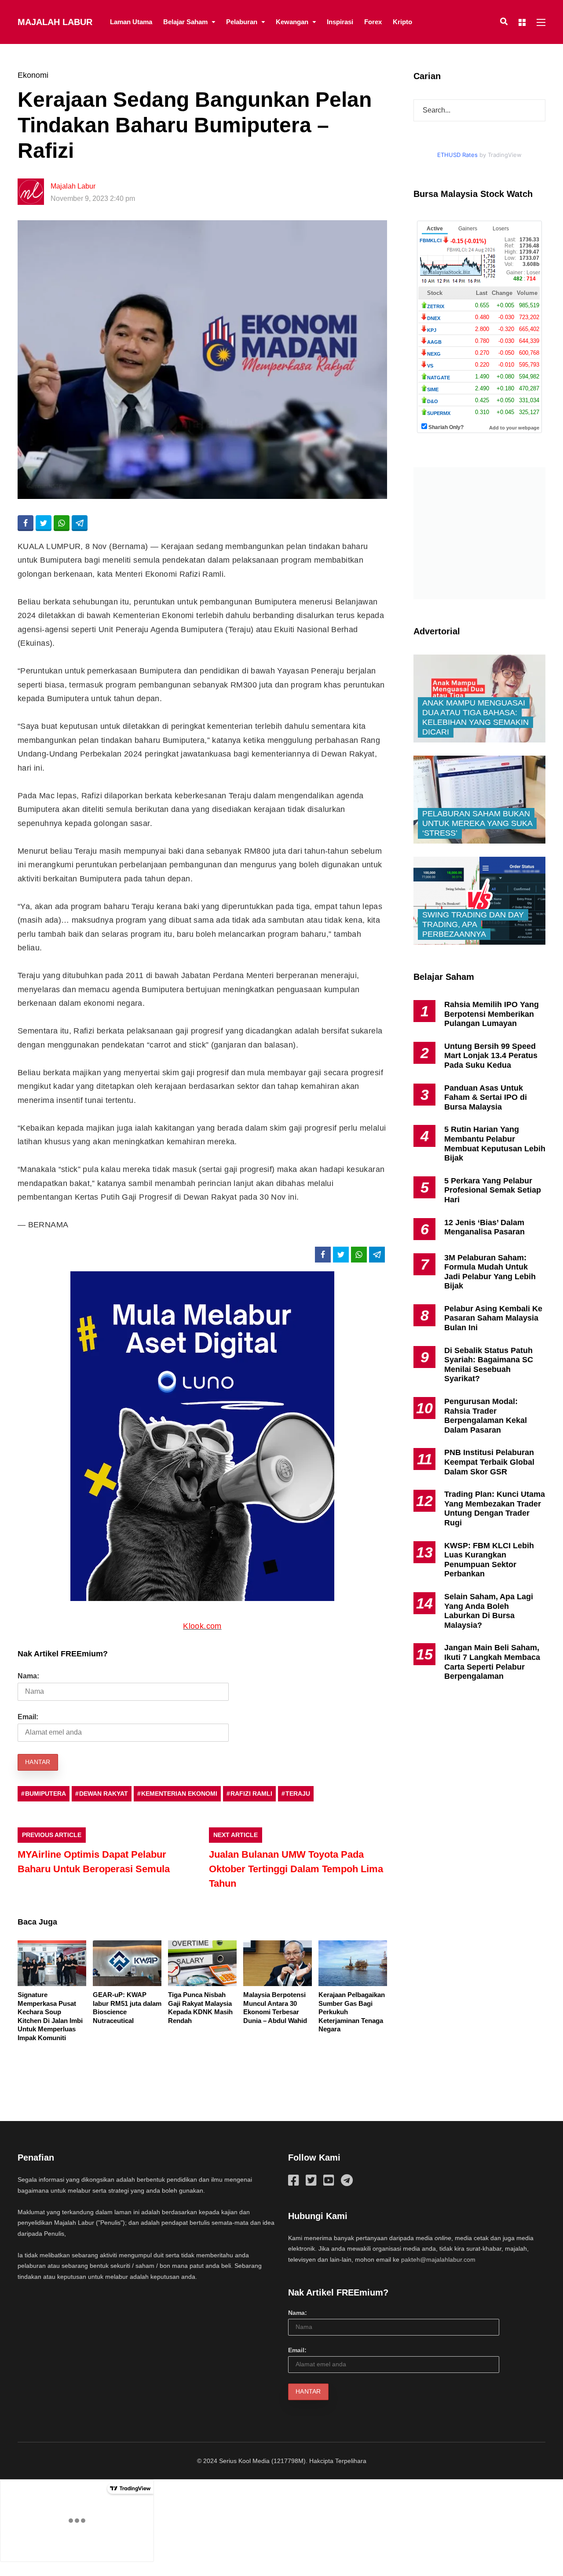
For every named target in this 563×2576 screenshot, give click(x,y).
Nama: (28, 1676)
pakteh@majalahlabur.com (438, 2259)
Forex (373, 22)
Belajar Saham (185, 22)
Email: (28, 1717)
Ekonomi (33, 75)
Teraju (298, 1794)
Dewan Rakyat (104, 1794)
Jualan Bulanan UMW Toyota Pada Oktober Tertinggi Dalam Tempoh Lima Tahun (296, 1869)
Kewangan (292, 22)
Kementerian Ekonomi (179, 1794)
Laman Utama (131, 22)
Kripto (402, 22)
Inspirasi (340, 22)
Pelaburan (242, 22)
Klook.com (202, 1626)
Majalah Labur (55, 22)
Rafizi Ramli (251, 1794)
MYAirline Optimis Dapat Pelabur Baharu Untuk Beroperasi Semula (94, 1862)
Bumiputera (46, 1794)
